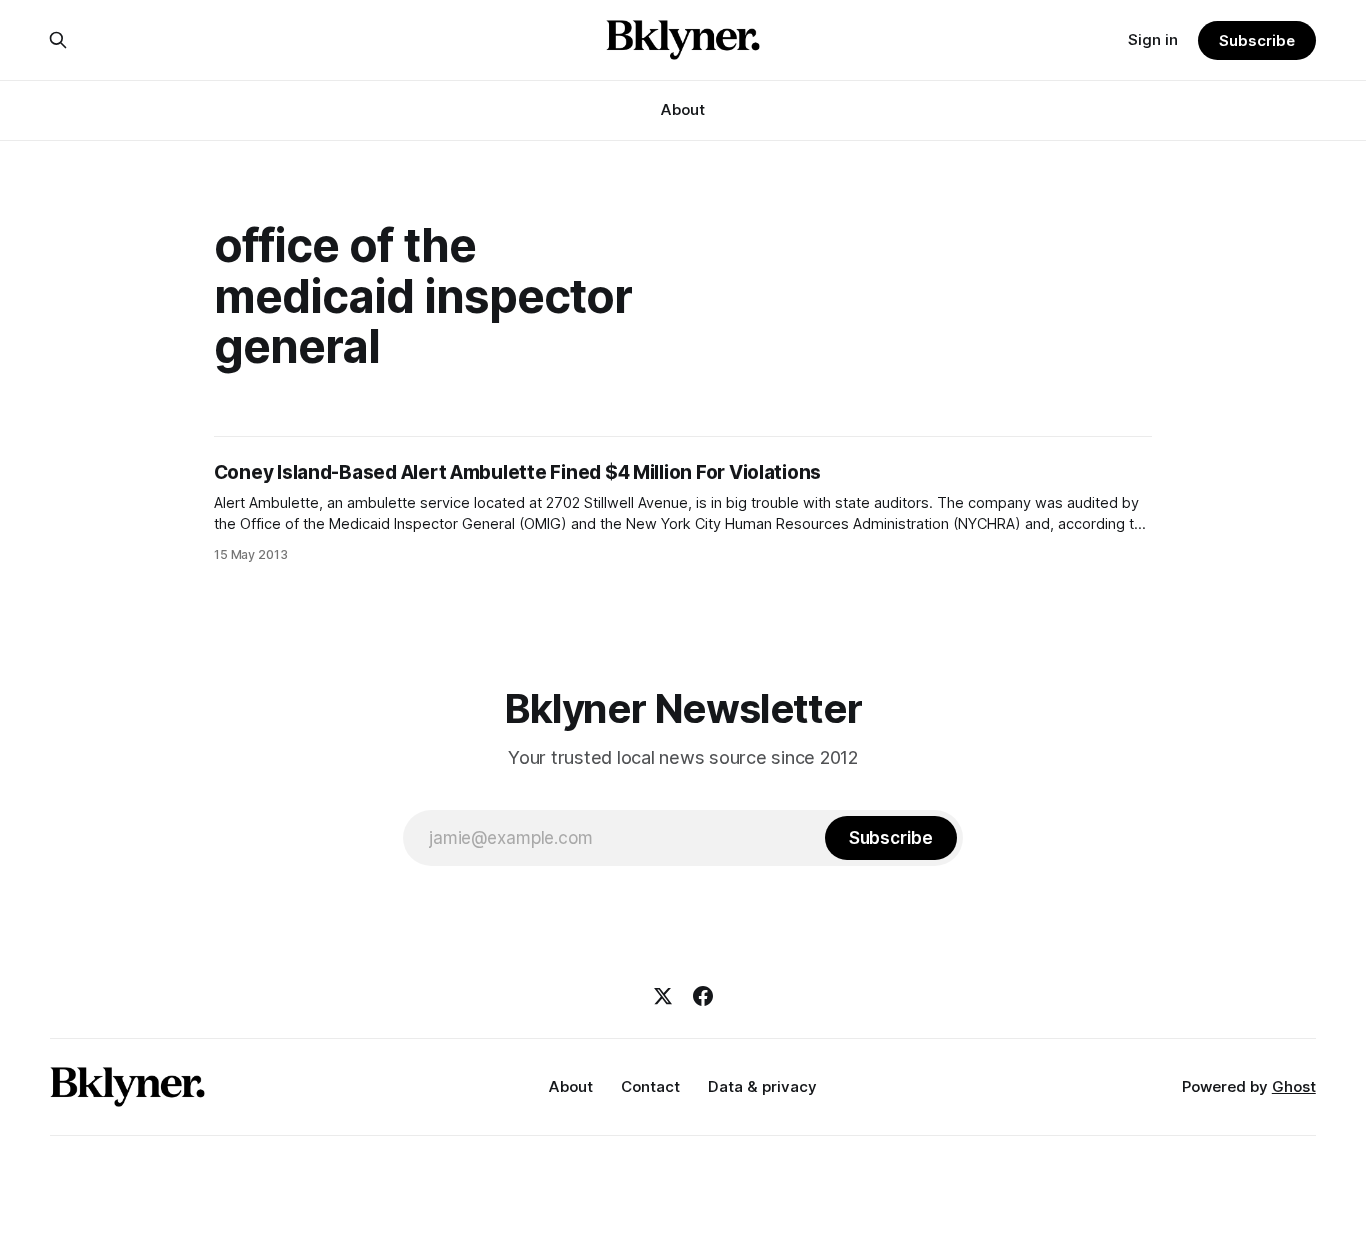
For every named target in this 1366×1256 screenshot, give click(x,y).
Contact (650, 1086)
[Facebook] (703, 996)
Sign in (1153, 39)
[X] (663, 996)
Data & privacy (762, 1086)
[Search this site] (58, 40)
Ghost (1294, 1086)
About (683, 109)
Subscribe (1256, 40)
